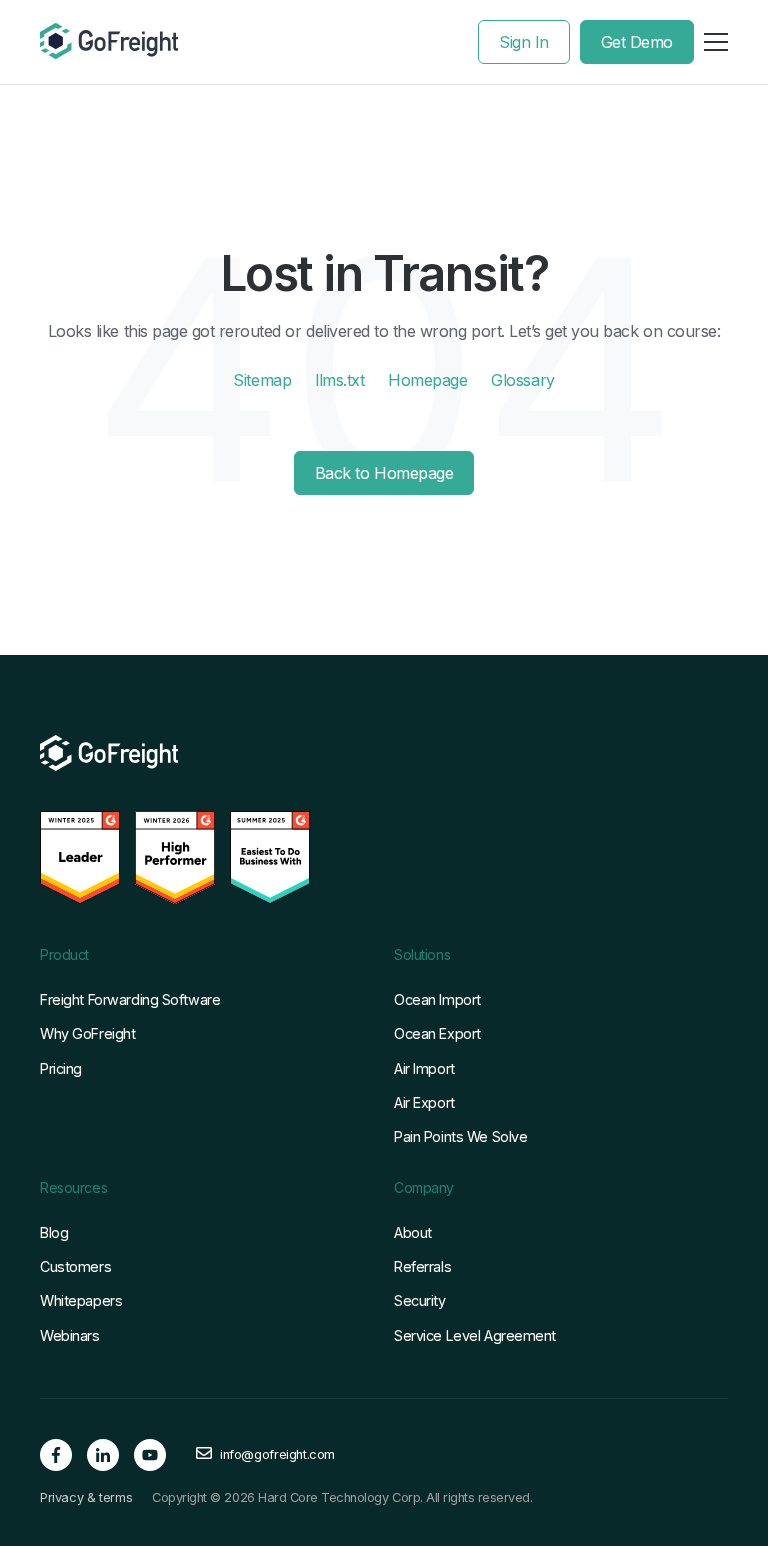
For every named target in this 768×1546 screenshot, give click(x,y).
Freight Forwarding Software (130, 999)
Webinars (70, 1335)
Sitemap (262, 380)
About (413, 1232)
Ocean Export (437, 1033)
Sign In (524, 42)
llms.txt (339, 380)
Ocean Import (437, 999)
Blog (54, 1232)
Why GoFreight (87, 1033)
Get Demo (637, 42)
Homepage (427, 380)
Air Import (424, 1068)
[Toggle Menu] (716, 42)
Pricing (61, 1068)
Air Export (424, 1102)
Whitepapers (81, 1300)
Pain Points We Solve (460, 1136)
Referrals (422, 1266)
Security (420, 1300)
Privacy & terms (86, 1498)
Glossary (522, 380)
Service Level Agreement (475, 1335)
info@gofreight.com (277, 1455)
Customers (75, 1266)
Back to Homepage (384, 473)
